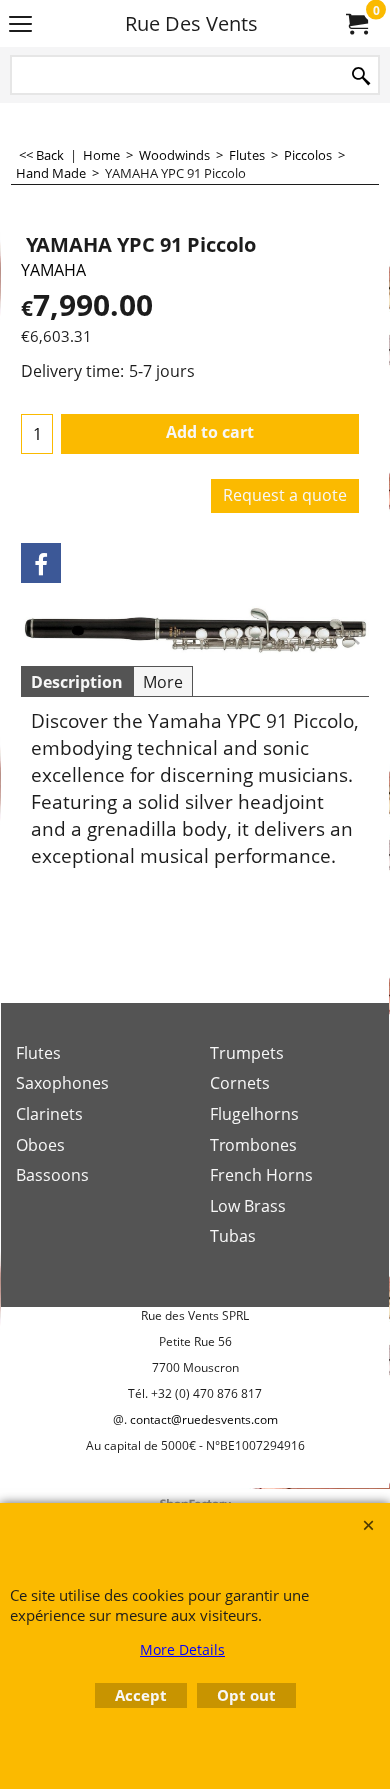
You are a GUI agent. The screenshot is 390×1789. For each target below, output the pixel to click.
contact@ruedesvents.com (204, 1419)
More (163, 682)
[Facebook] (41, 563)
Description (77, 682)
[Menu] (20, 25)
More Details (182, 1649)
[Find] (361, 76)
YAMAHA (53, 270)
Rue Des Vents (191, 23)
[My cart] (356, 24)
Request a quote (285, 495)
